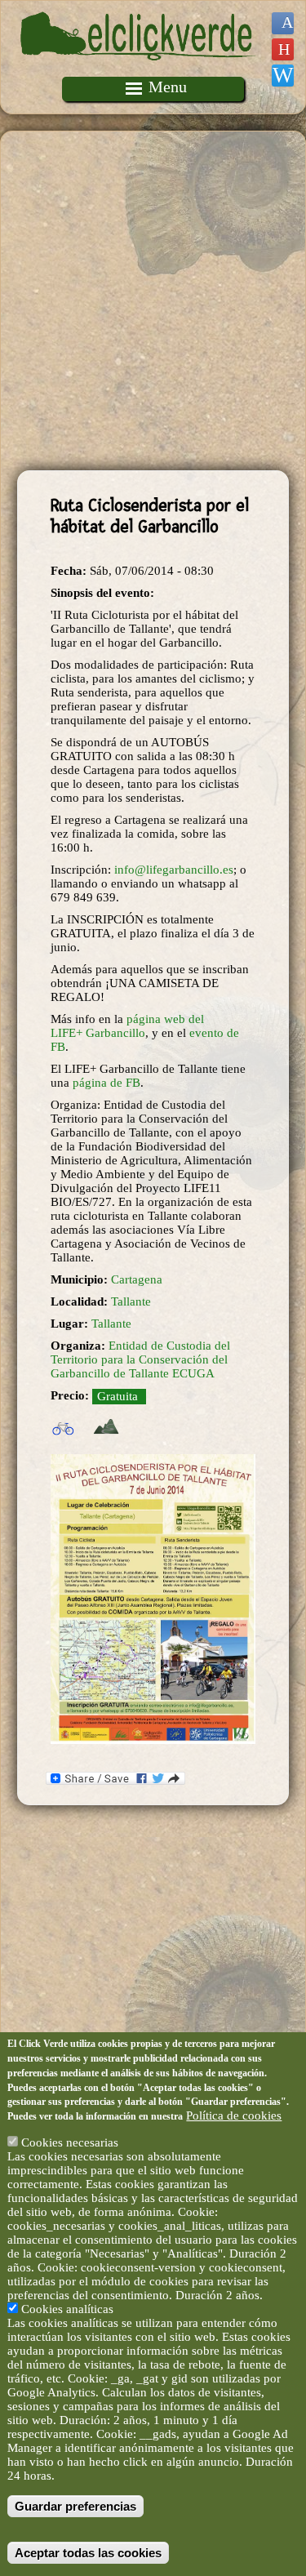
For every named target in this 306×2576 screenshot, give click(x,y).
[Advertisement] (153, 301)
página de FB (106, 1083)
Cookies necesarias (70, 2142)
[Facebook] (283, 23)
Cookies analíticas (67, 2309)
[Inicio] (138, 69)
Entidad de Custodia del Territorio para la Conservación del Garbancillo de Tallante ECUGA (140, 1359)
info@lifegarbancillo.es (174, 870)
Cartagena (137, 1279)
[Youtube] (283, 49)
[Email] (283, 76)
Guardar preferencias (75, 2506)
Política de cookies (234, 2116)
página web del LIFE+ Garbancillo (127, 1026)
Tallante (131, 1301)
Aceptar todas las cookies (88, 2553)
